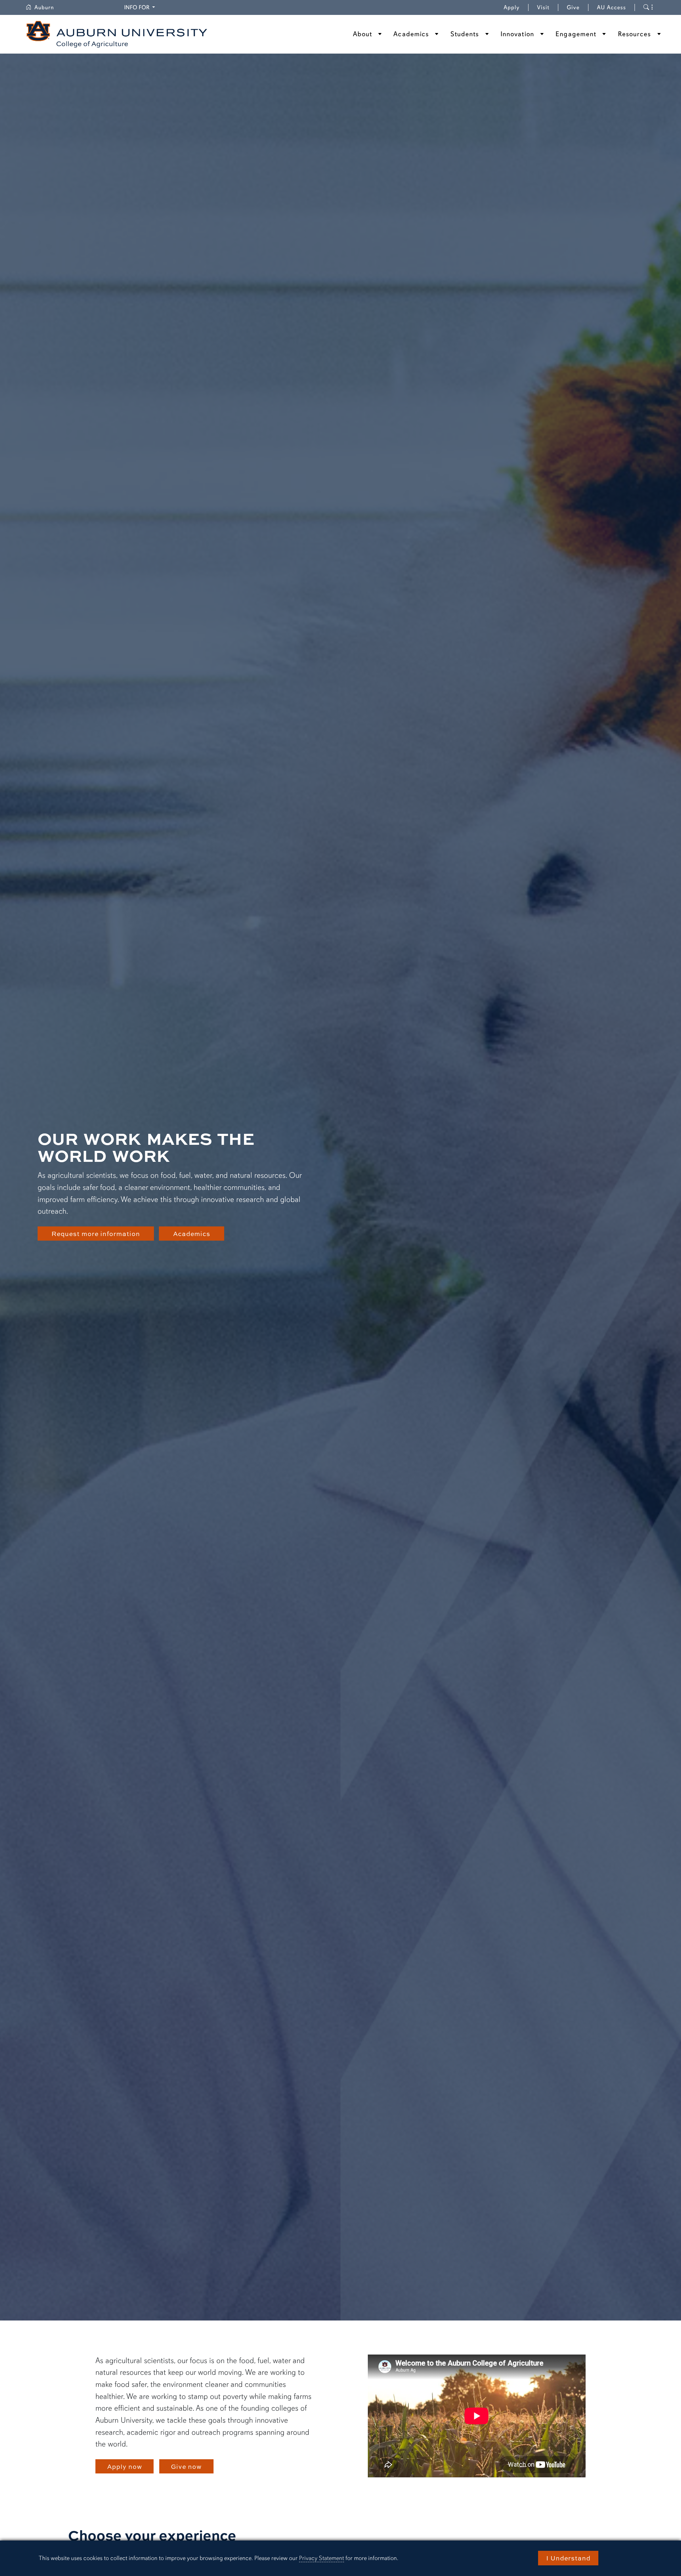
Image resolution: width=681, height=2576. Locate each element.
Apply (512, 7)
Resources (635, 34)
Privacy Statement (322, 2558)
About (363, 34)
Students (465, 34)
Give (578, 7)
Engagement (576, 34)
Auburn (48, 7)
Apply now (125, 2466)
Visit (543, 7)
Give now (186, 2466)
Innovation (517, 34)
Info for (141, 7)
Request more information (96, 1234)
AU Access (611, 7)
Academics (411, 34)
